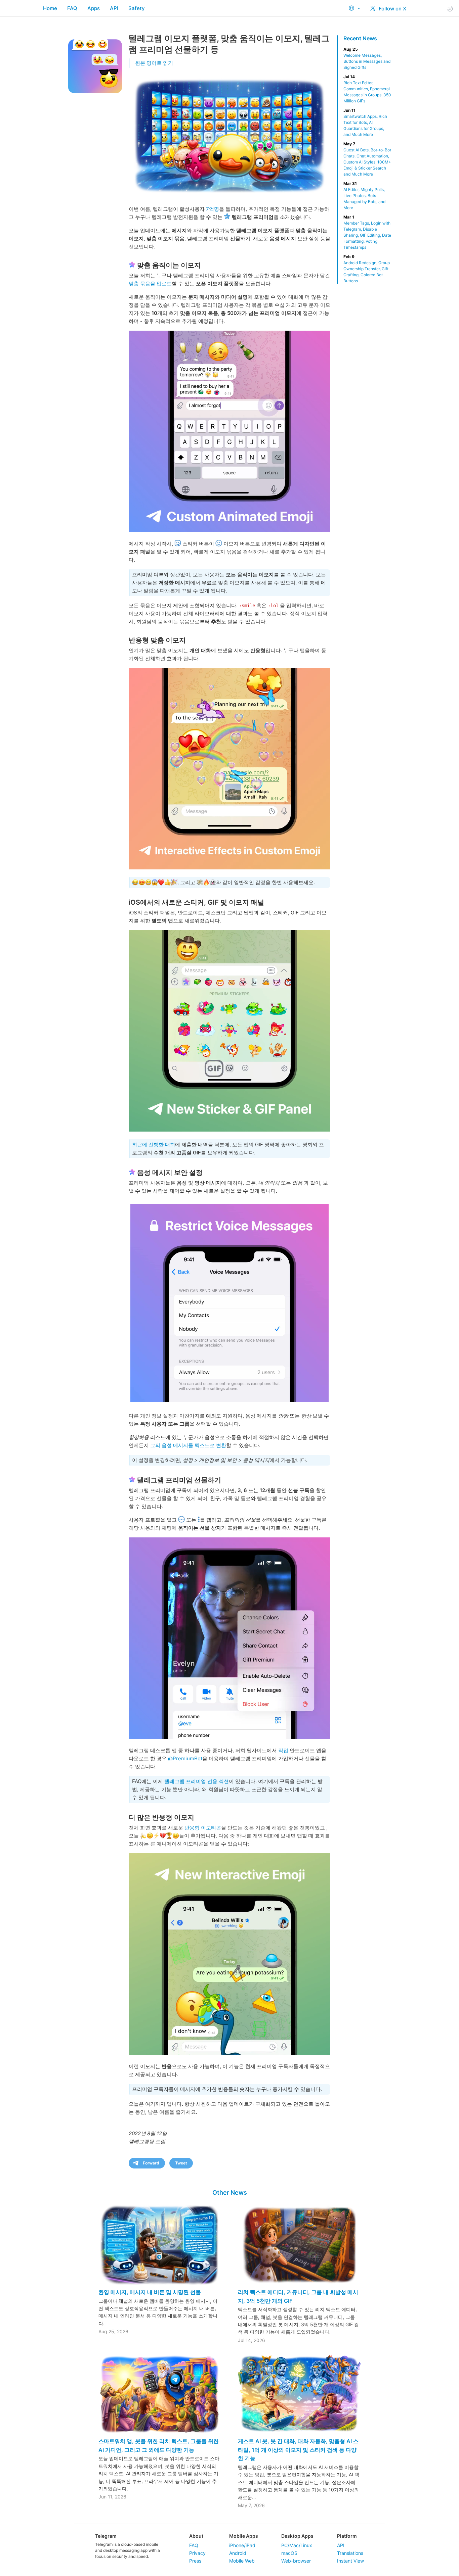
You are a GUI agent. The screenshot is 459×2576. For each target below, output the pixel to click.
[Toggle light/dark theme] (450, 9)
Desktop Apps (297, 2536)
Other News (230, 2192)
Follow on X (392, 9)
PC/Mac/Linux (297, 2545)
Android (238, 2553)
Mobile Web (242, 2561)
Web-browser (296, 2561)
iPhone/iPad (242, 2545)
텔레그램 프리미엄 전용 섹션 (197, 1781)
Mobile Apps (244, 2536)
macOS (289, 2553)
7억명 (213, 209)
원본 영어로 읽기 (154, 63)
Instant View (350, 2561)
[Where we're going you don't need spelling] (229, 769)
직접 (283, 1750)
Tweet (181, 2163)
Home (50, 8)
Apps (94, 8)
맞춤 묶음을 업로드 (150, 283)
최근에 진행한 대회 (154, 1144)
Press (195, 2561)
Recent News (360, 38)
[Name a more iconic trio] (229, 1031)
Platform (347, 2536)
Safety (137, 8)
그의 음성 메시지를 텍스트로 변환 (188, 1445)
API (114, 8)
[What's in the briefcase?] (229, 1638)
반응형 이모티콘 (203, 1828)
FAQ (72, 8)
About (196, 2536)
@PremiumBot (185, 1758)
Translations (350, 2553)
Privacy (197, 2553)
